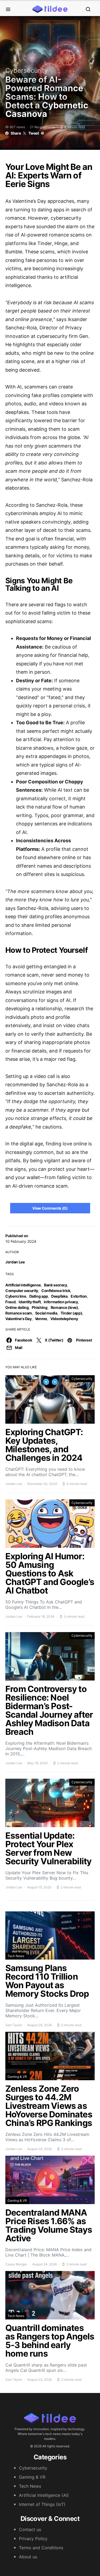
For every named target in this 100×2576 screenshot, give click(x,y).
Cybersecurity (27, 71)
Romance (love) (64, 1307)
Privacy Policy (33, 2539)
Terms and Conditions (41, 2548)
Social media (46, 1313)
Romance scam (19, 1313)
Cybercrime (16, 1296)
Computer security (22, 1291)
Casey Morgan (16, 2264)
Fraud (10, 1302)
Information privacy (61, 1302)
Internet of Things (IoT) (42, 2504)
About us (28, 2557)
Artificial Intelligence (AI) (44, 2495)
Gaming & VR (17, 2077)
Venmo (41, 1319)
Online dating (17, 1307)
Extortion (79, 1296)
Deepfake (59, 1296)
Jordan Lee (15, 1262)
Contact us (30, 2529)
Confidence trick (56, 1291)
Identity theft (30, 1302)
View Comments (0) (50, 1208)
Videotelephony (64, 1319)
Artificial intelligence (23, 1285)
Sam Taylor (14, 2025)
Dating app (39, 1296)
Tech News (16, 1956)
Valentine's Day (19, 1319)
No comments (45, 127)
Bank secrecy (56, 1285)
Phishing (39, 1307)
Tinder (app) (71, 1313)
